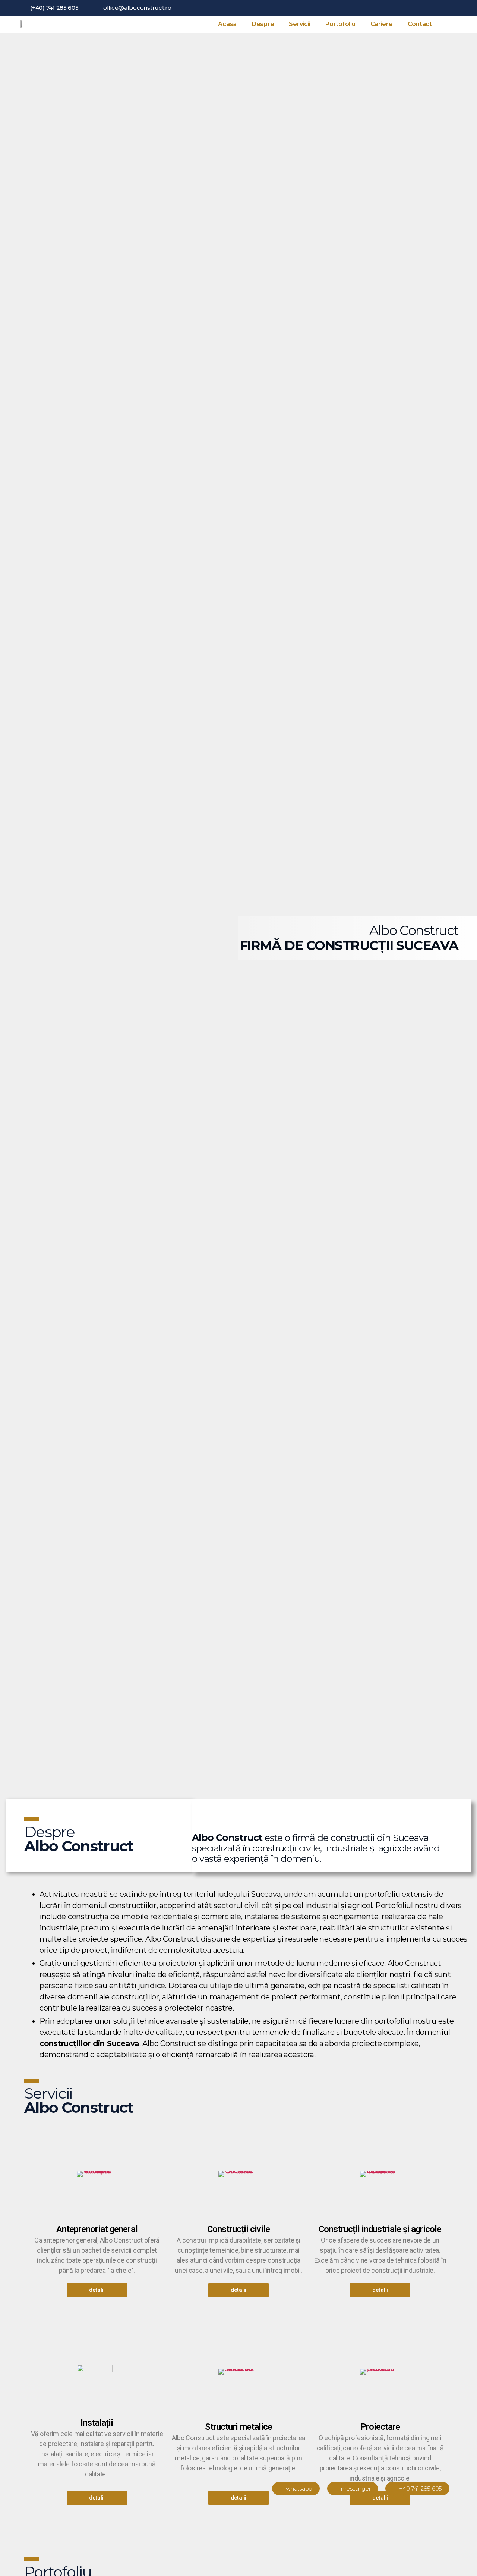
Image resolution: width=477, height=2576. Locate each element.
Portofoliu (340, 24)
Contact (420, 24)
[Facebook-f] (442, 8)
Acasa (227, 24)
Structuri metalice (238, 2427)
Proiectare (380, 2427)
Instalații (97, 2423)
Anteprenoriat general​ (97, 2229)
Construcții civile (238, 2229)
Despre (263, 24)
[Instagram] (454, 8)
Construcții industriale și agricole (380, 2229)
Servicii (300, 24)
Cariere (382, 24)
